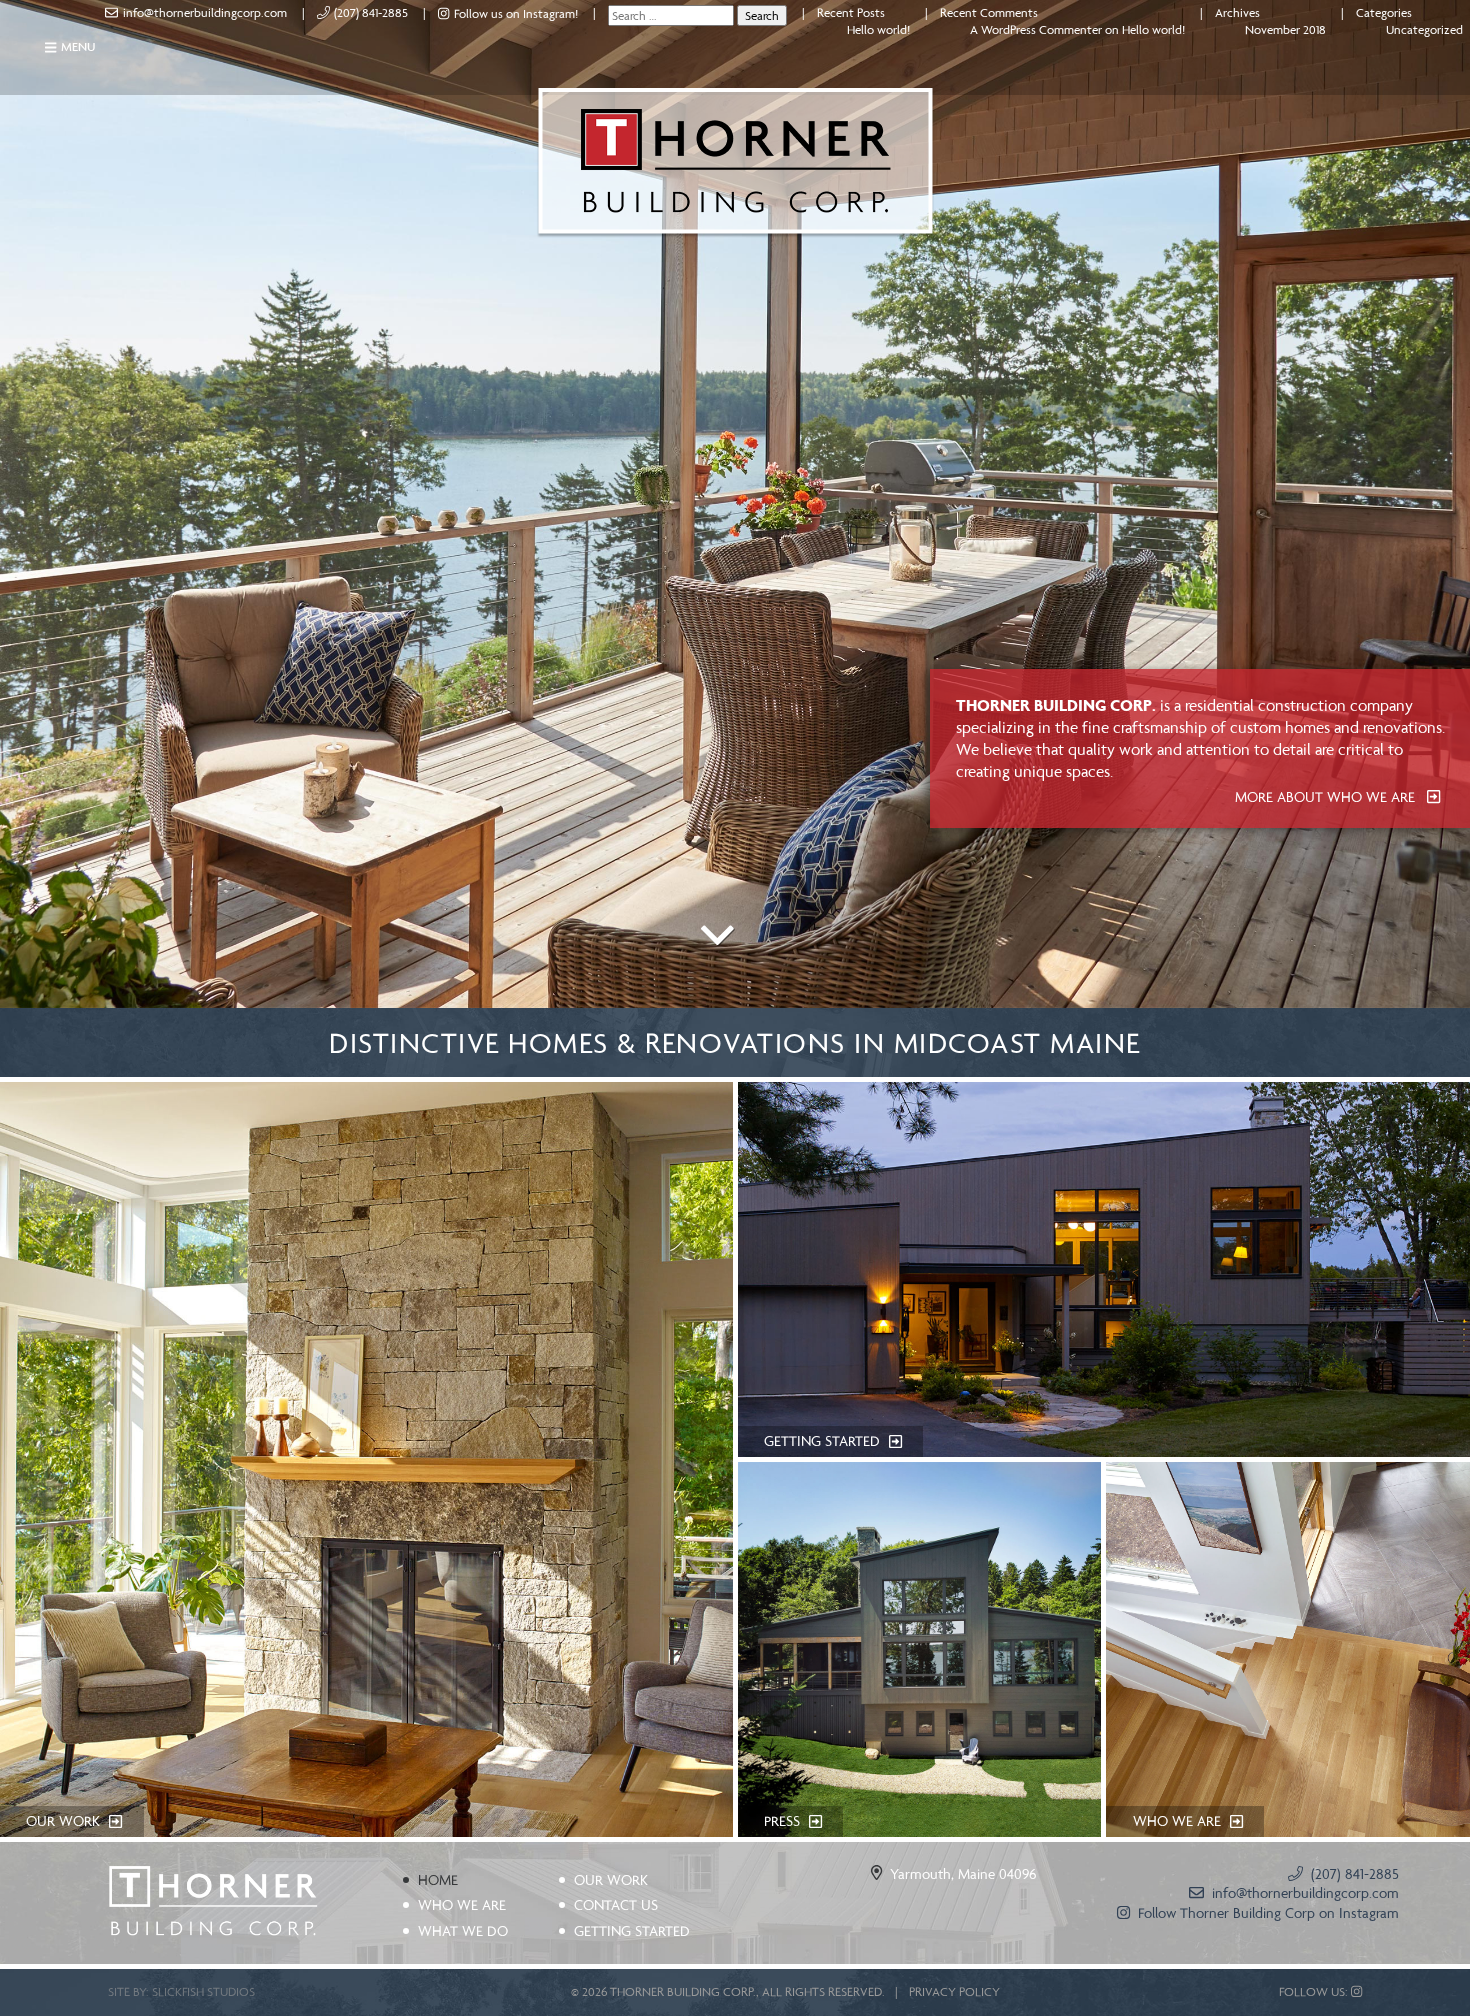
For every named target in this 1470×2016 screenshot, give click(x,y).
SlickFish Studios (203, 1991)
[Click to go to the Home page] (213, 1902)
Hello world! (878, 29)
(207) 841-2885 (371, 12)
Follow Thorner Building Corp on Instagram (1268, 1913)
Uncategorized (1424, 29)
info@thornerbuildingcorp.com (205, 12)
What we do (463, 1931)
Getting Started (632, 1931)
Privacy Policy (954, 1991)
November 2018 (1285, 29)
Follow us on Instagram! (516, 13)
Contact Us (616, 1905)
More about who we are (1327, 797)
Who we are (462, 1905)
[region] (735, 504)
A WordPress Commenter (1036, 29)
